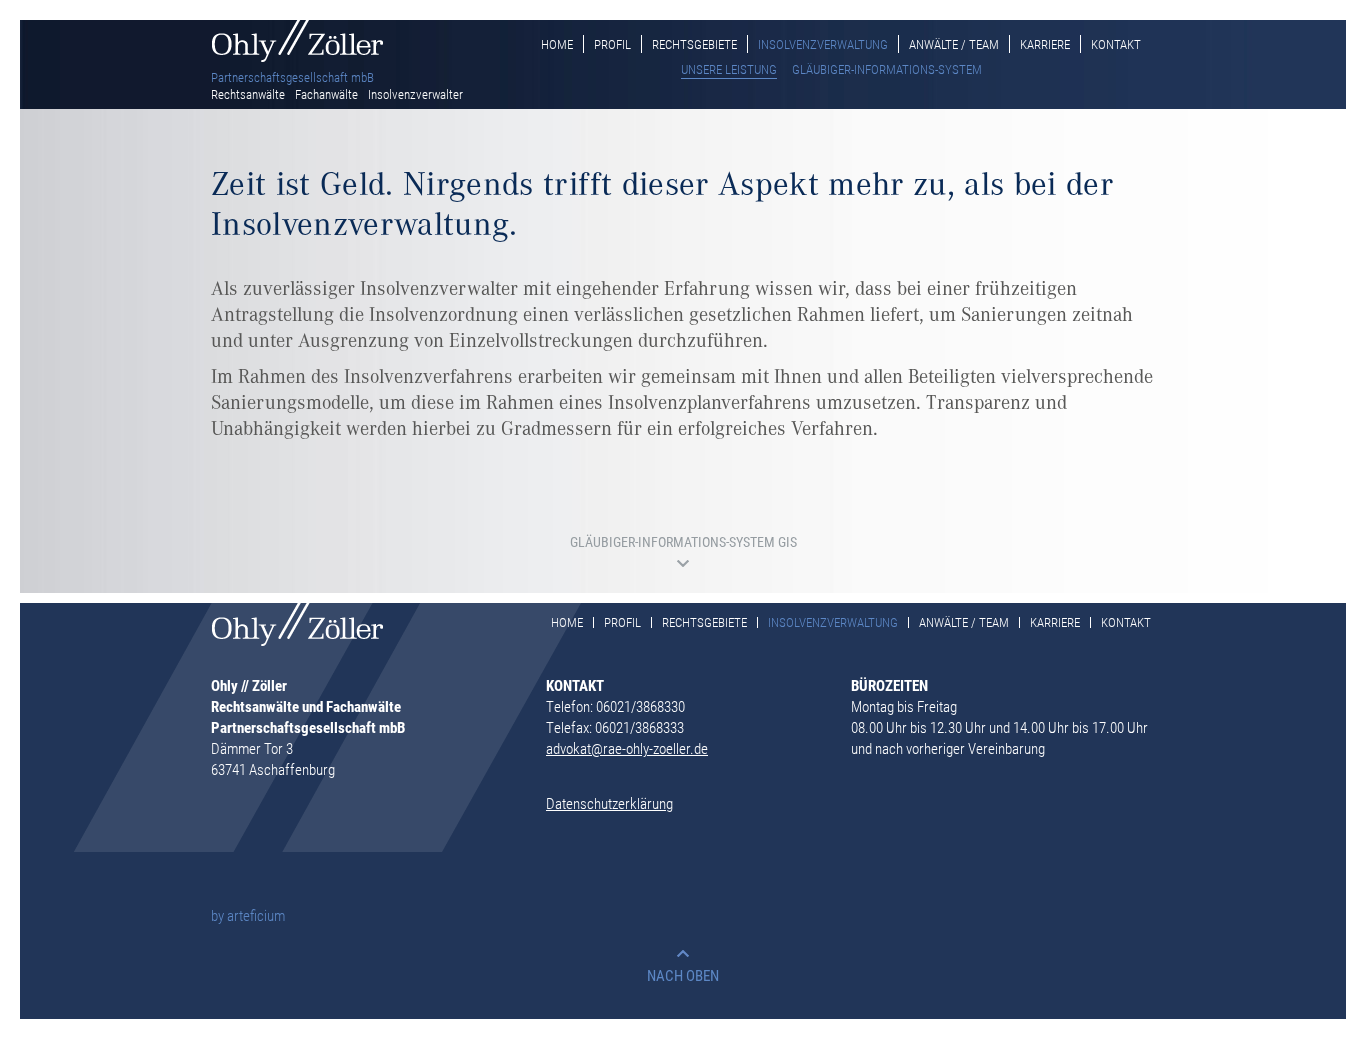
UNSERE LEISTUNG (729, 69)
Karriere (1045, 44)
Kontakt (1116, 44)
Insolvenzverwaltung (823, 44)
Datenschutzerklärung (609, 803)
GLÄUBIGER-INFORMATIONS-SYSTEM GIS (683, 543)
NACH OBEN (683, 975)
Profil (612, 44)
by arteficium (248, 915)
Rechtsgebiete (694, 44)
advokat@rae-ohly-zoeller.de (627, 748)
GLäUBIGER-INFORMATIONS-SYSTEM (887, 69)
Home (557, 44)
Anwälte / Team (954, 44)
